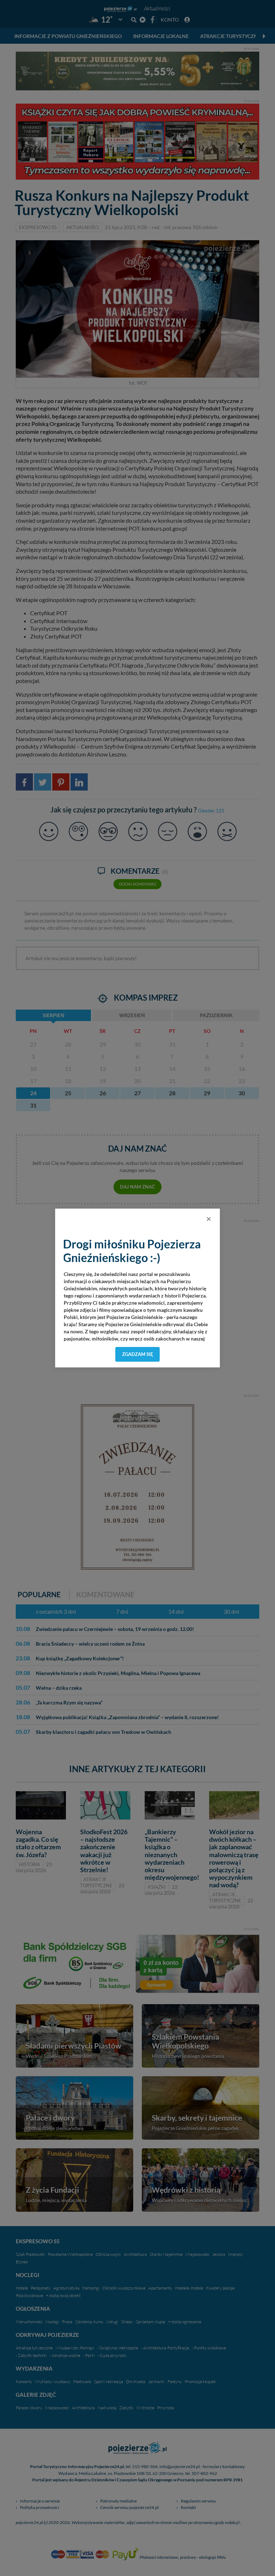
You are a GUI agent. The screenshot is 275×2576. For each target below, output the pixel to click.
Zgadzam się (138, 1354)
